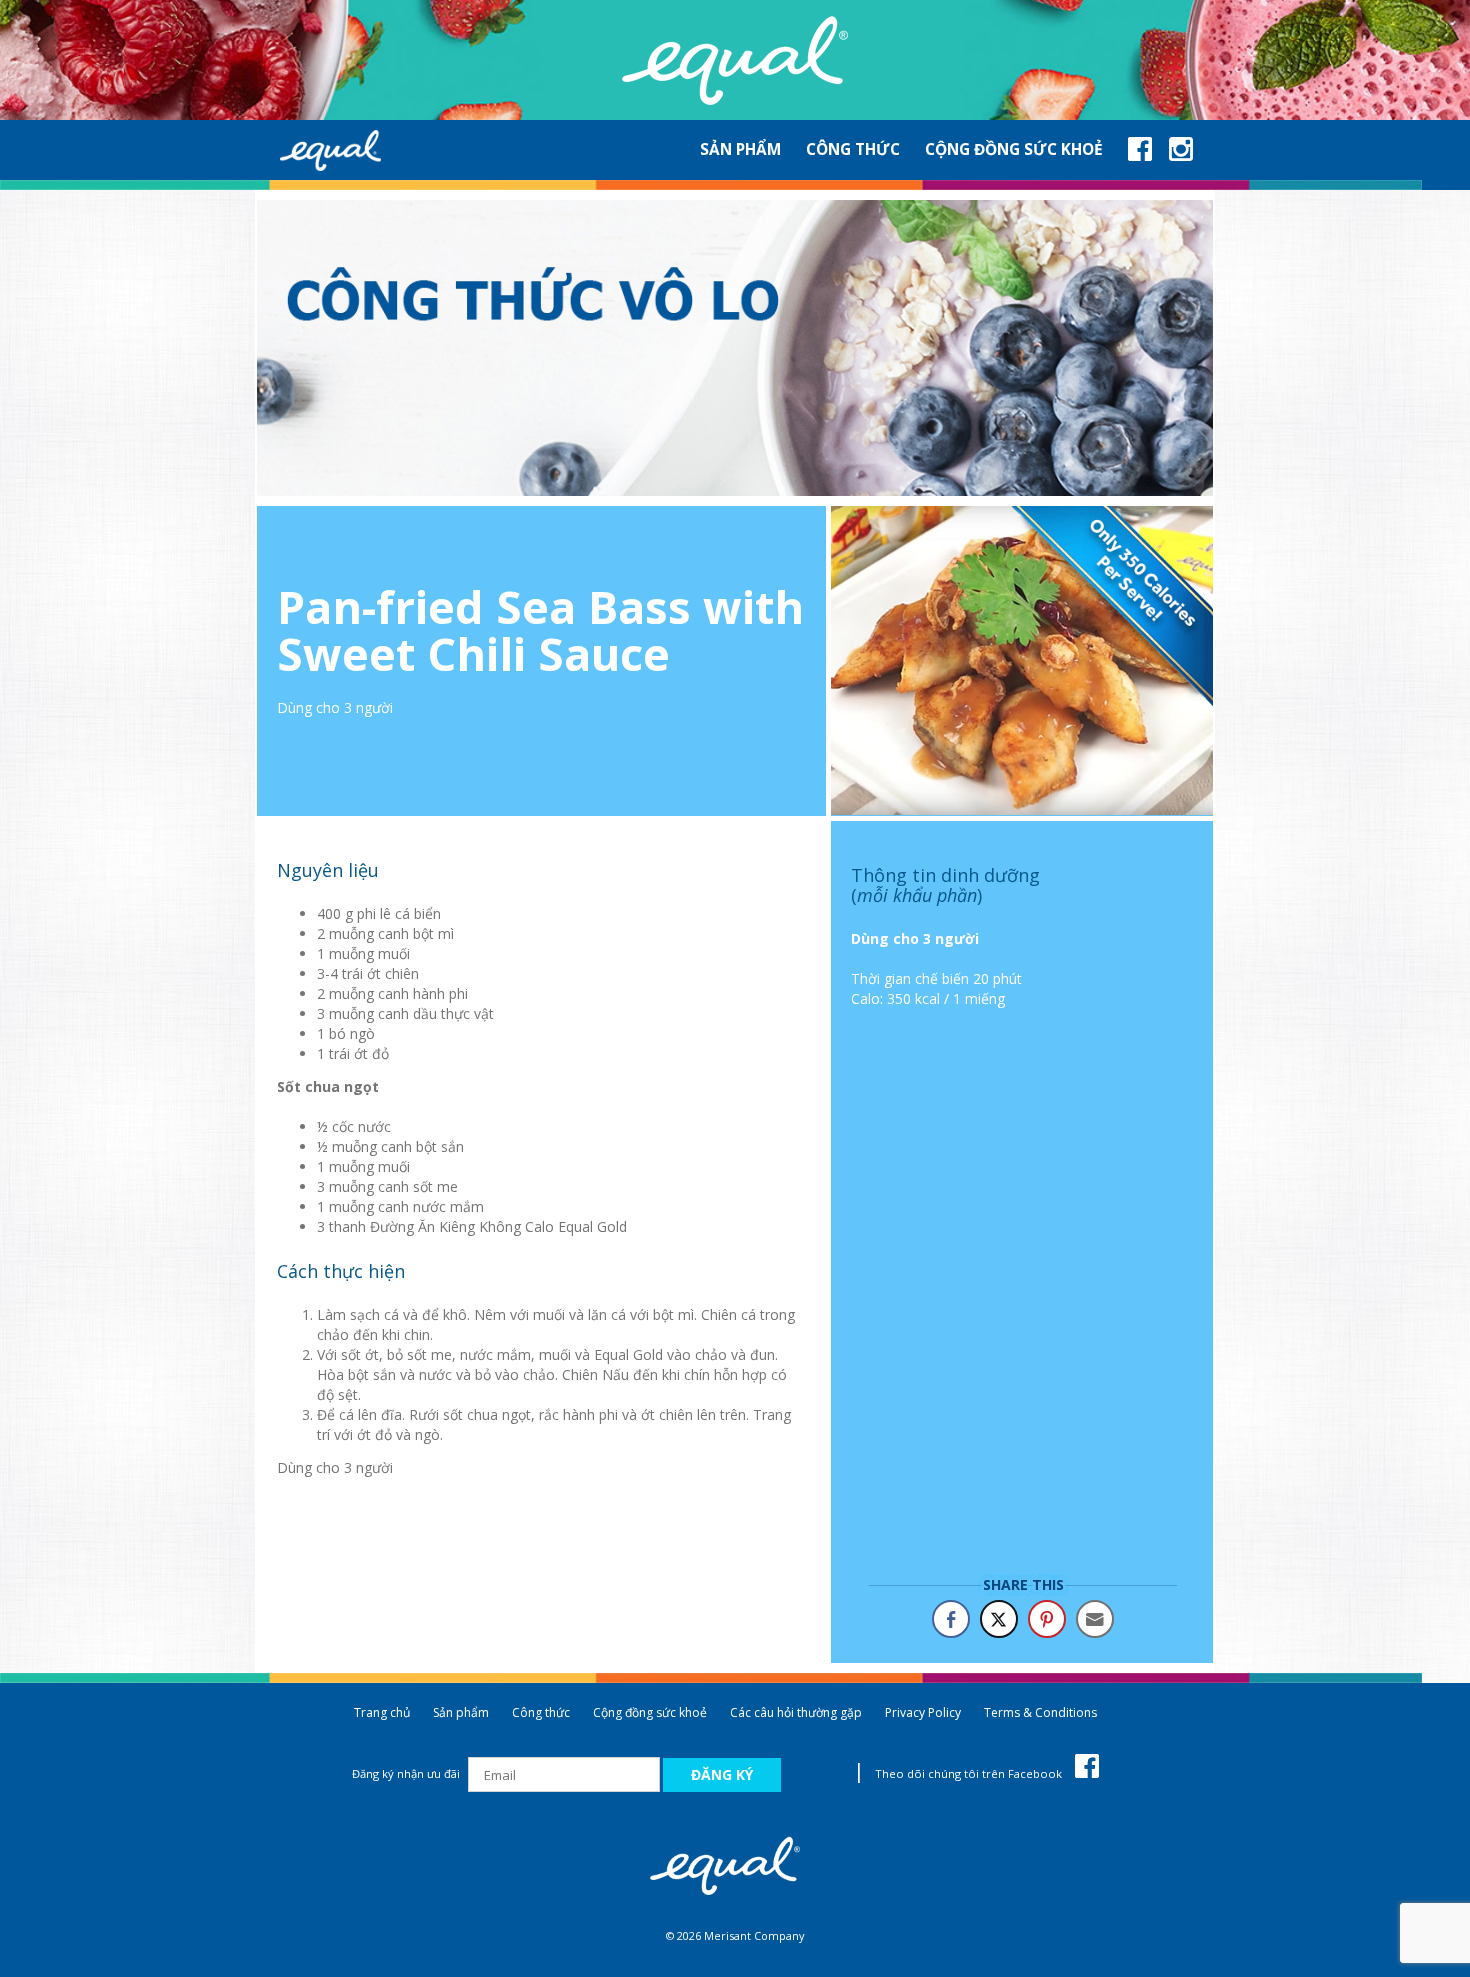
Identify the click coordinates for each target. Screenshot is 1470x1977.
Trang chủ (382, 1712)
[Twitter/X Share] (999, 1619)
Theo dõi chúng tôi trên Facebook (970, 1773)
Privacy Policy (923, 1712)
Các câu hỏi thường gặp (796, 1712)
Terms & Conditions (1040, 1712)
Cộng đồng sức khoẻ (650, 1712)
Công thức (541, 1712)
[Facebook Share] (951, 1619)
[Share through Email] (1095, 1619)
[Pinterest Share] (1047, 1619)
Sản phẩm (461, 1712)
